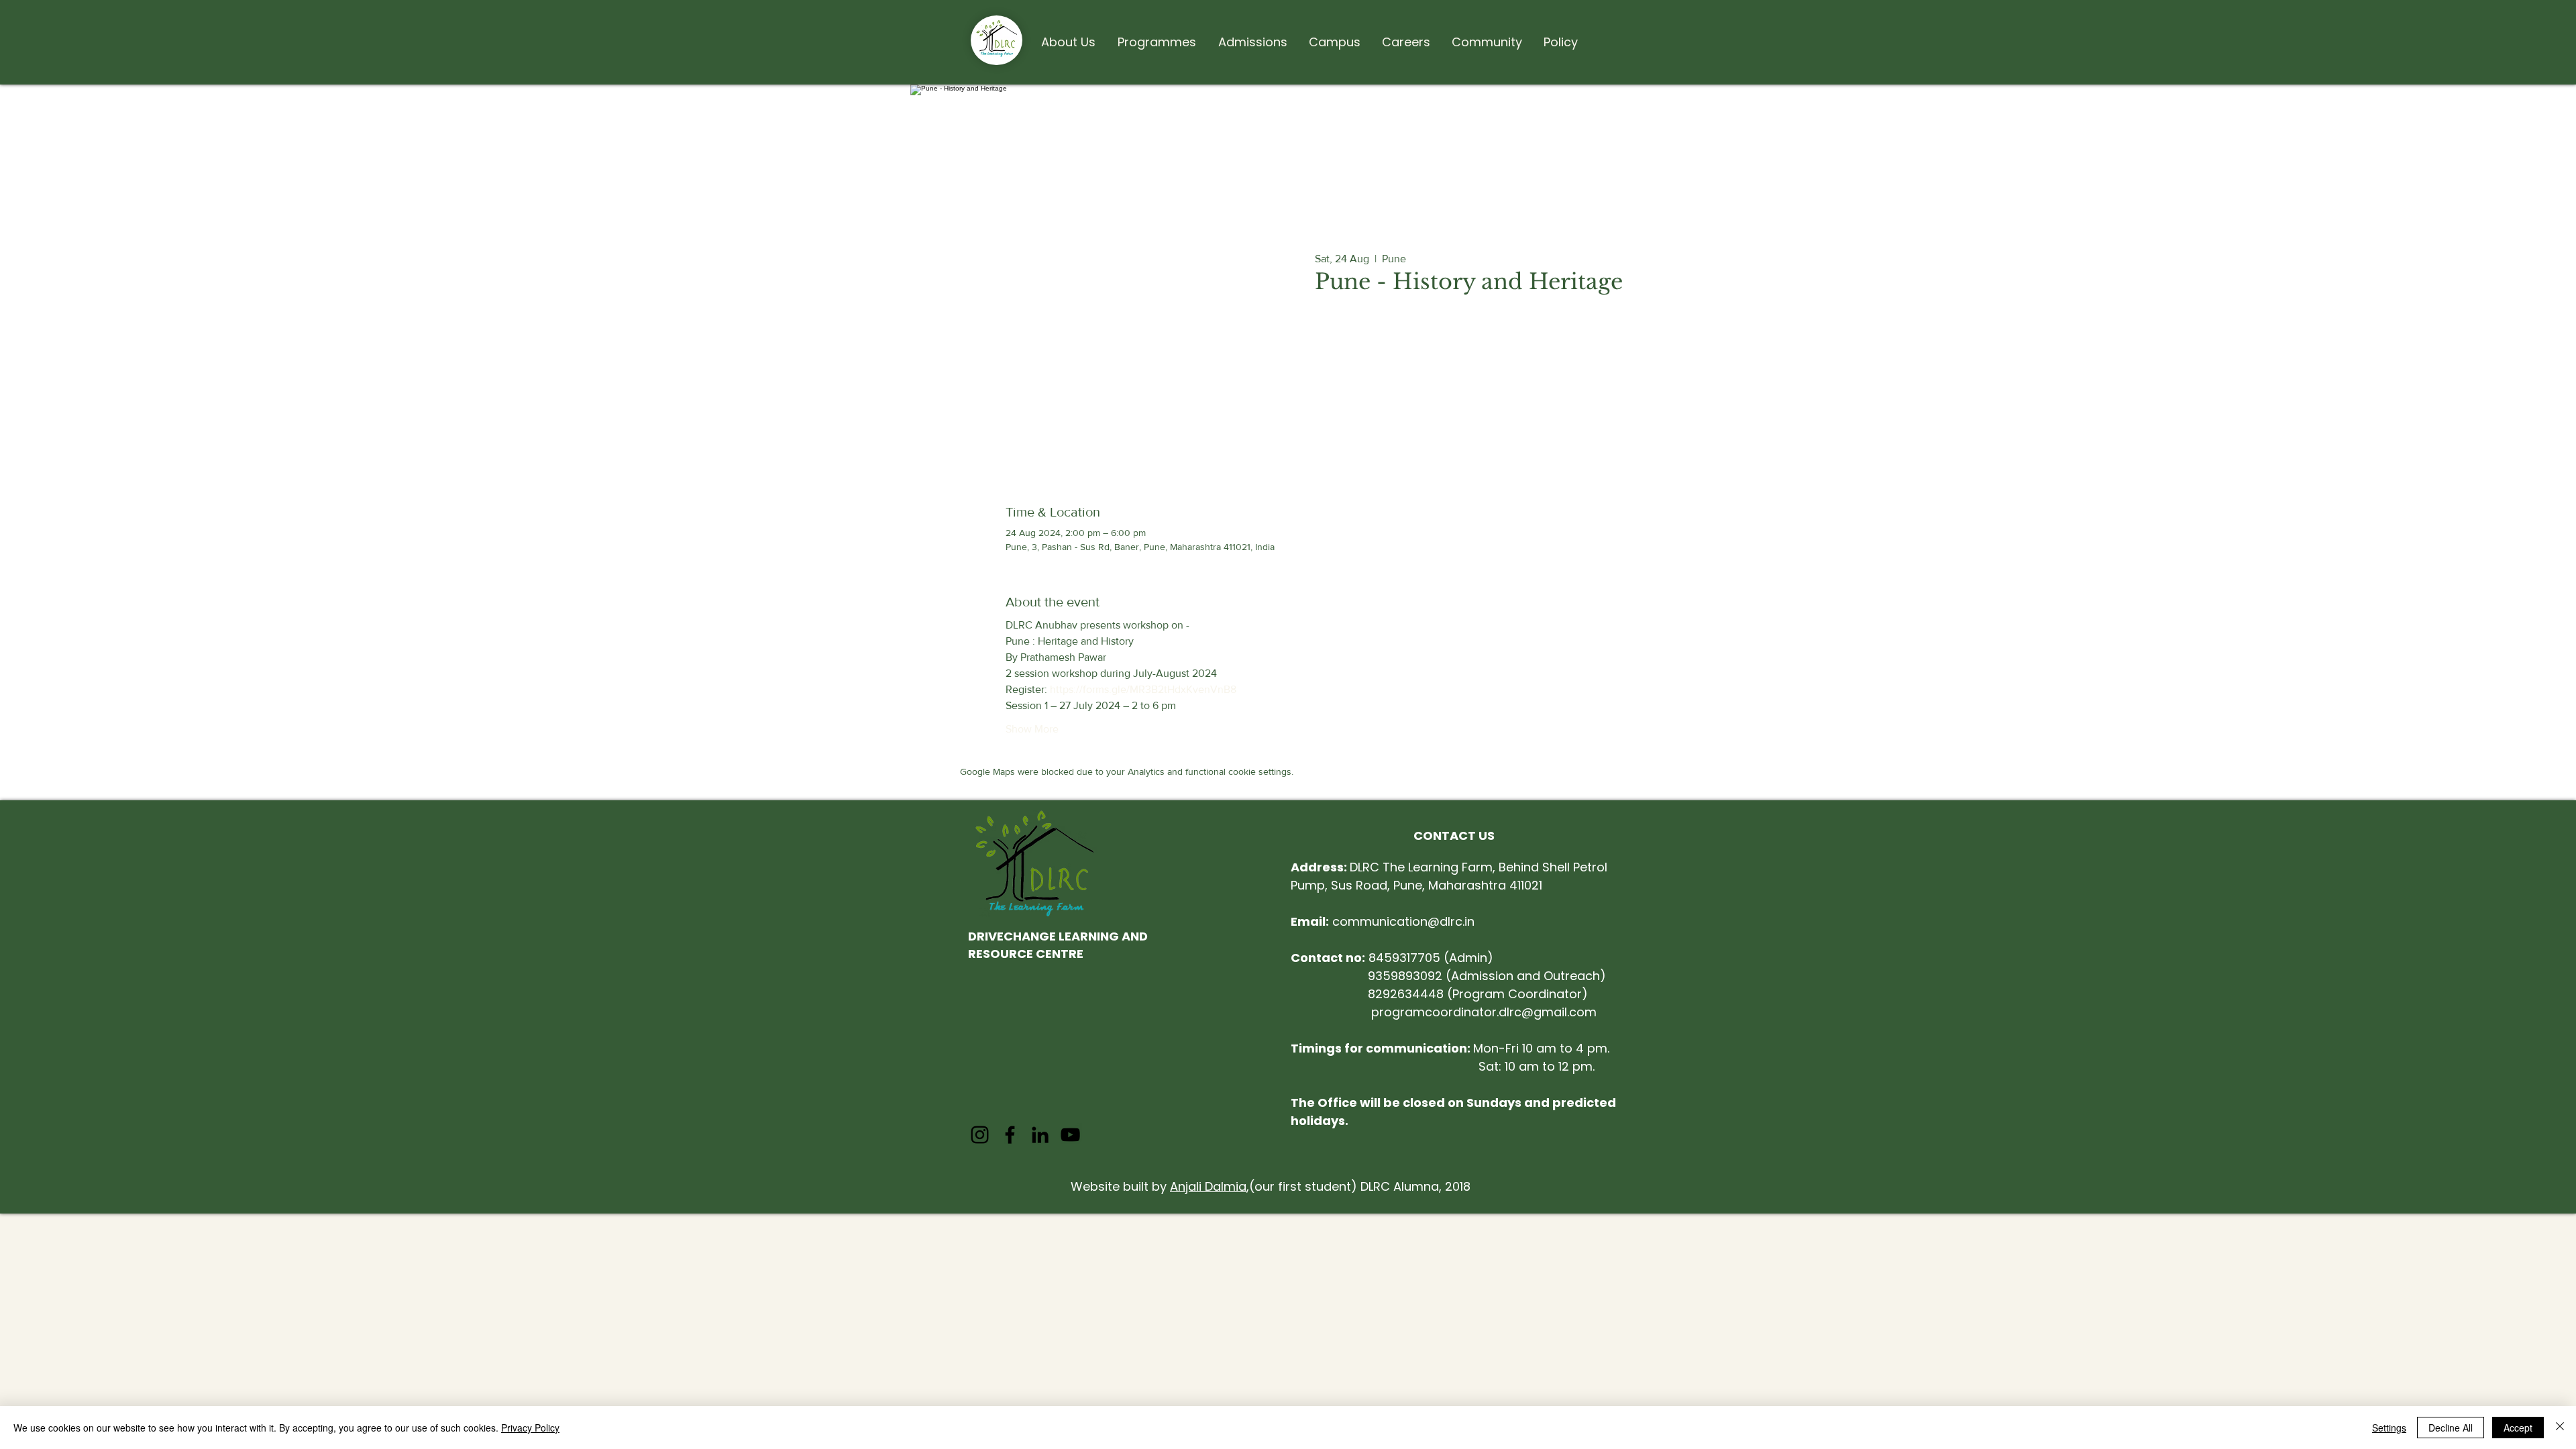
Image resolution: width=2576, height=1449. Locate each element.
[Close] (2560, 1428)
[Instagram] (980, 1135)
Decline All (2451, 1428)
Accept (2518, 1428)
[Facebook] (1010, 1135)
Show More (1032, 729)
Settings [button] (2389, 1428)
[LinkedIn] (1040, 1135)
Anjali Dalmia (1208, 1186)
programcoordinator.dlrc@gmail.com (1484, 1012)
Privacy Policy (530, 1428)
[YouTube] (1070, 1135)
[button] (1068, 36)
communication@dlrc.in (1383, 921)
